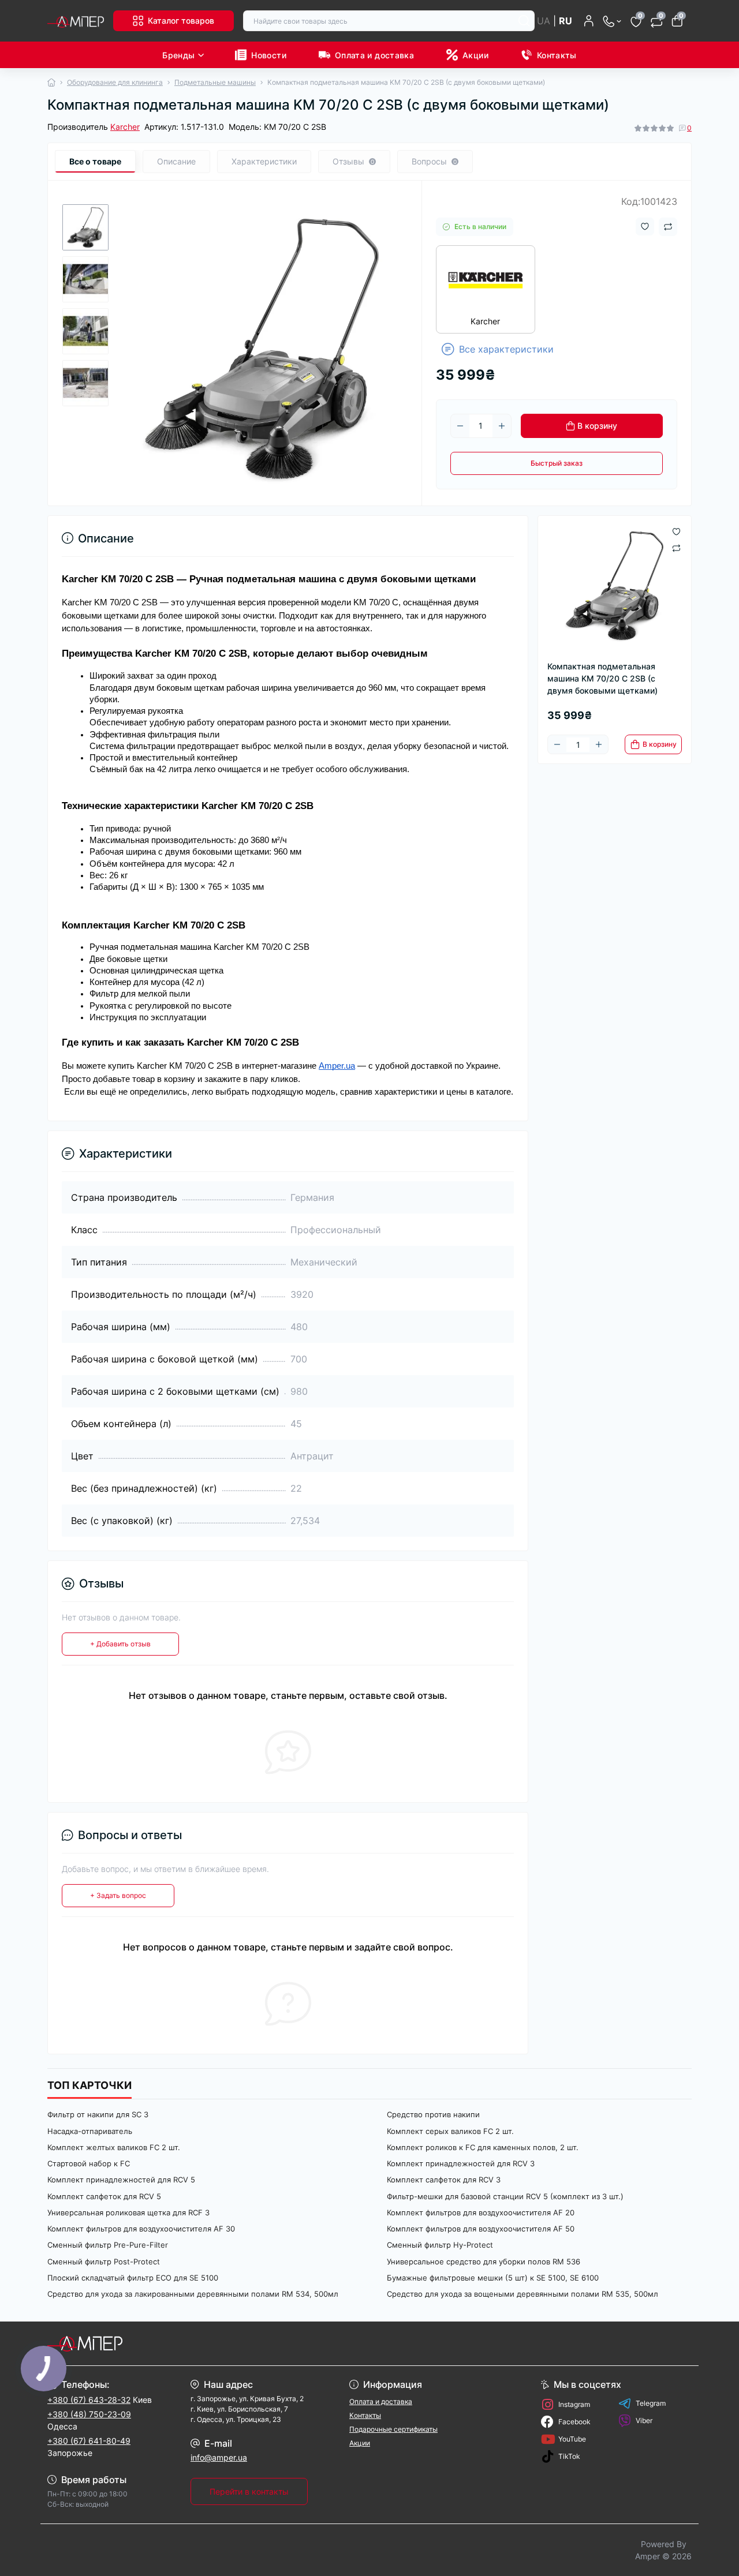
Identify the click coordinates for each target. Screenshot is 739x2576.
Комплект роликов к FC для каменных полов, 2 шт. (483, 2147)
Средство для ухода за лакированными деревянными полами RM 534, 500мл (193, 2294)
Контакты (557, 55)
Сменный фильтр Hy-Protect (440, 2245)
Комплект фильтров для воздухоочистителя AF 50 (481, 2229)
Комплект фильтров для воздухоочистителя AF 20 (481, 2212)
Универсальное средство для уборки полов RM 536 (484, 2262)
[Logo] (76, 21)
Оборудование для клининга (115, 82)
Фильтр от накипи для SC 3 (98, 2114)
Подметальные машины (215, 82)
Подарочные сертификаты (393, 2429)
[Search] (524, 21)
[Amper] (205, 2343)
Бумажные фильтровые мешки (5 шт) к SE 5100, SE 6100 (493, 2278)
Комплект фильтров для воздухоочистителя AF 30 (141, 2229)
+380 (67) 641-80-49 (89, 2441)
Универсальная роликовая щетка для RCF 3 (128, 2212)
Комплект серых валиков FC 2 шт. (450, 2131)
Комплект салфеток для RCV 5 (104, 2196)
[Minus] (460, 426)
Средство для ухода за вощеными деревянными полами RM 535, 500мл (522, 2294)
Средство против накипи (433, 2114)
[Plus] (502, 426)
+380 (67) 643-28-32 (89, 2400)
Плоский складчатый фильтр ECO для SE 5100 (133, 2278)
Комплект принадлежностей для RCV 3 (461, 2163)
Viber (644, 2420)
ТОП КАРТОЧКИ (89, 2085)
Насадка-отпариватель (90, 2131)
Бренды (178, 55)
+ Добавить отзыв (120, 1644)
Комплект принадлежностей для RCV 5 (121, 2180)
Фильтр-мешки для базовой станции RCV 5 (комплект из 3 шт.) (505, 2196)
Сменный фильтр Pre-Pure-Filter (108, 2245)
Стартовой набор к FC (89, 2163)
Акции (475, 55)
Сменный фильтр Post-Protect (104, 2262)
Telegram (651, 2403)
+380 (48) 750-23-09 (89, 2414)
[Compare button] (668, 227)
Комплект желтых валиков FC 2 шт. (114, 2147)
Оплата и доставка (374, 55)
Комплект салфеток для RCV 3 (444, 2180)
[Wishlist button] (645, 226)
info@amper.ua (219, 2457)
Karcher (125, 127)
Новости (269, 55)
